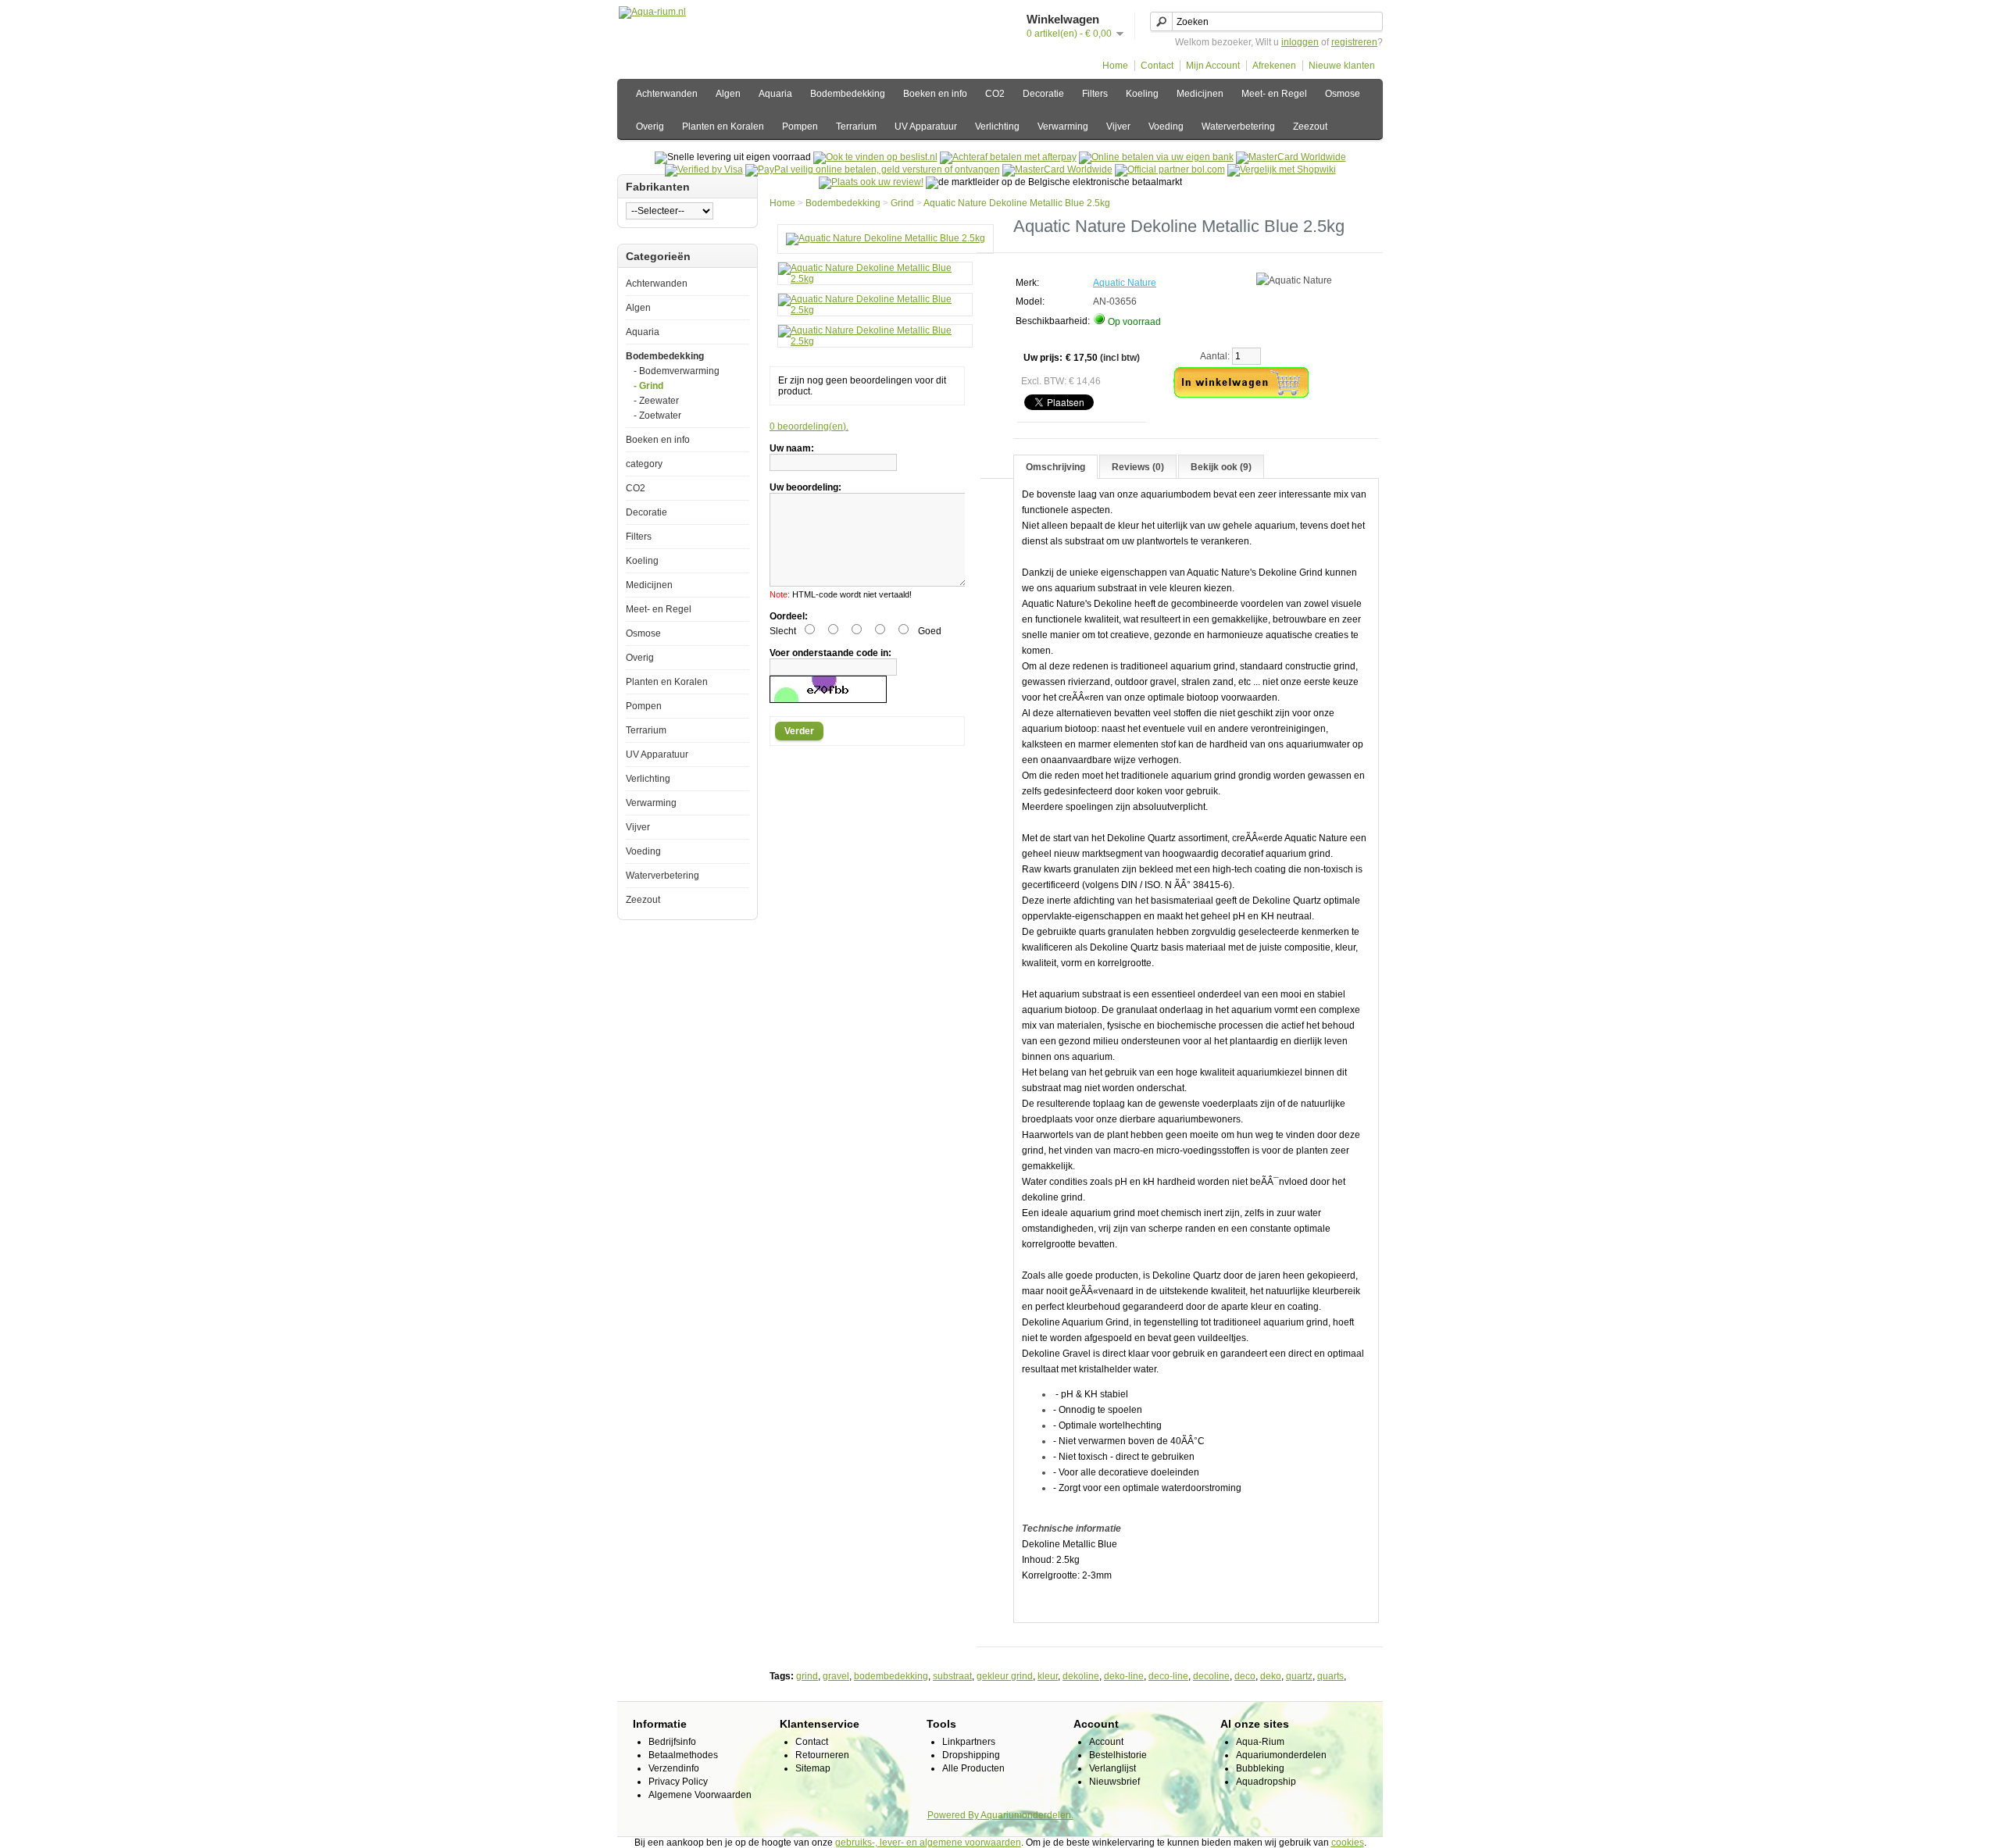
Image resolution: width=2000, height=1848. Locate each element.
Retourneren (822, 1755)
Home (1115, 66)
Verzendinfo (674, 1768)
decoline (1211, 1676)
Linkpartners (969, 1742)
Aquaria (775, 94)
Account (1106, 1742)
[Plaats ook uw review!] (871, 182)
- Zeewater (656, 401)
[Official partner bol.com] (1170, 169)
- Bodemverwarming (677, 371)
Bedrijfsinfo (672, 1742)
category (644, 464)
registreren (1354, 42)
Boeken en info (935, 94)
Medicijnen (1200, 94)
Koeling (1142, 94)
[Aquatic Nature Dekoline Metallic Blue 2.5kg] (886, 238)
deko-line (1124, 1676)
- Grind (648, 386)
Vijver (1118, 127)
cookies (1348, 1843)
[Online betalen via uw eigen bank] (1156, 157)
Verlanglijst (1112, 1768)
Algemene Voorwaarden (700, 1795)
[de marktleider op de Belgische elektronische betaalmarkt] (1057, 169)
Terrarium (856, 127)
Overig (650, 127)
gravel (836, 1676)
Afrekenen (1274, 66)
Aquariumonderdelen (1281, 1755)
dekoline (1081, 1676)
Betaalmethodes (683, 1755)
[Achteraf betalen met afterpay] (1008, 157)
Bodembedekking (848, 94)
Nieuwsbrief (1114, 1782)
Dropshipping (971, 1755)
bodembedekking (891, 1676)
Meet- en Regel (1274, 94)
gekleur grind (1005, 1676)
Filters (1095, 94)
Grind (902, 203)
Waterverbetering (1238, 127)
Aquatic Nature (1125, 283)
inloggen (1300, 42)
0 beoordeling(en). (809, 426)
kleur (1048, 1676)
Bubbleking (1260, 1768)
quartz (1299, 1676)
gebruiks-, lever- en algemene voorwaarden (928, 1843)
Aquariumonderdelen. (1027, 1815)
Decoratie (1043, 94)
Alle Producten (973, 1768)
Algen (728, 94)
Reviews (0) (1138, 467)
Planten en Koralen (723, 127)
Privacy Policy (678, 1782)
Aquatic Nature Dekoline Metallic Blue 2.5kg (1017, 203)
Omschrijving (1055, 467)
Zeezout (1310, 127)
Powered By (954, 1815)
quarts (1330, 1676)
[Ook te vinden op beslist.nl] (875, 157)
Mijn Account (1213, 66)
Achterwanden (667, 94)
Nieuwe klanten (1342, 66)
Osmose (1343, 94)
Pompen (800, 127)
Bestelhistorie (1118, 1755)
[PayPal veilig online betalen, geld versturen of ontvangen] (873, 169)
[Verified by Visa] (704, 169)
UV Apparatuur (926, 127)
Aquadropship (1266, 1782)
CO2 (995, 94)
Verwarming (1063, 127)
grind (807, 1676)
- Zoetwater (657, 416)
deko (1271, 1676)
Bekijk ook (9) (1221, 467)
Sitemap (813, 1768)
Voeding (1166, 127)
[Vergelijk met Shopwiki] (1282, 169)
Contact (1157, 66)
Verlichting (997, 127)
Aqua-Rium (1260, 1742)
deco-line (1168, 1676)
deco (1245, 1676)
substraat (952, 1676)
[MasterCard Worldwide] (1291, 157)
